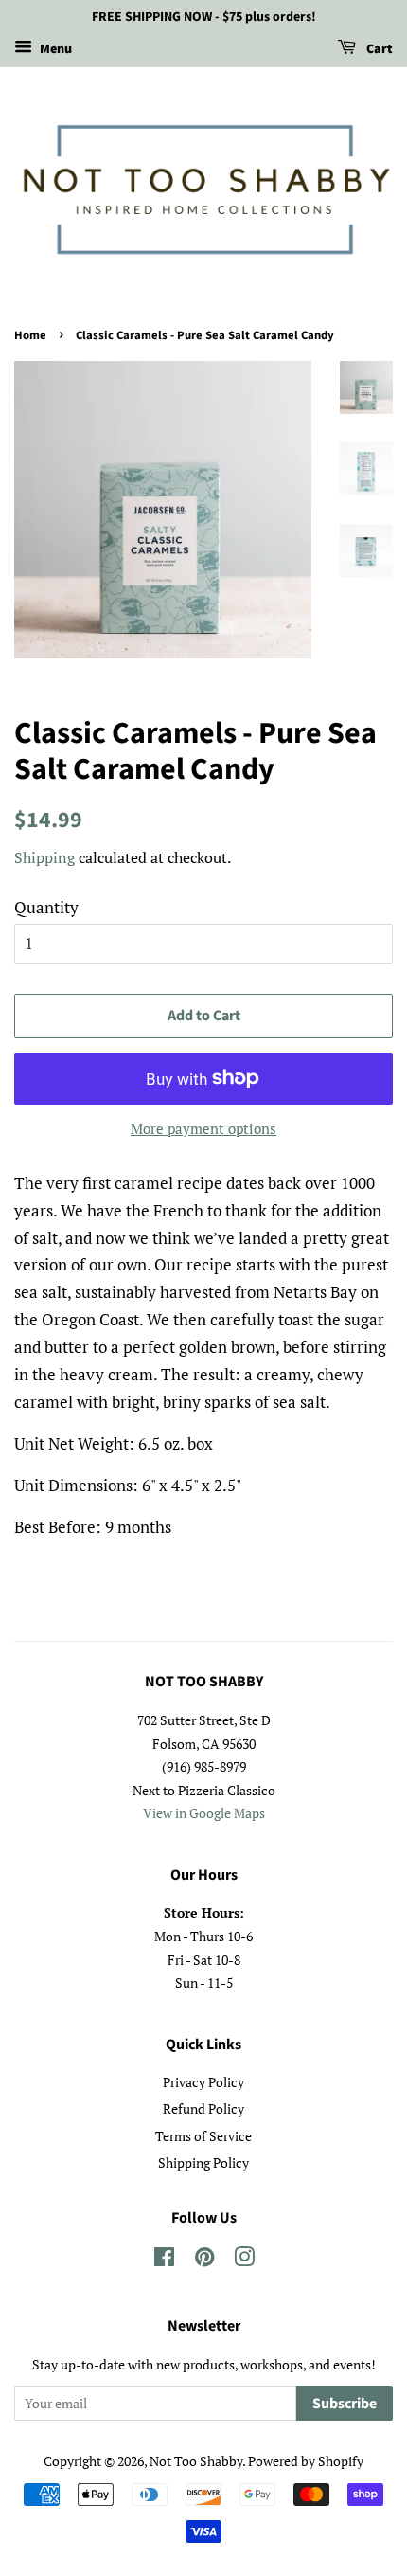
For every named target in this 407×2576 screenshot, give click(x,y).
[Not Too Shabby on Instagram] (244, 2260)
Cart (378, 49)
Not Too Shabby (196, 2461)
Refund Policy (203, 2108)
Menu (54, 49)
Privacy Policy (203, 2082)
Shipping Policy (203, 2162)
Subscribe (345, 2404)
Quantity (46, 907)
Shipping (44, 857)
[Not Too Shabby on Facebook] (164, 2260)
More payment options (203, 1128)
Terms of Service (203, 2136)
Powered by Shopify (306, 2461)
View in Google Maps (204, 1813)
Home (30, 335)
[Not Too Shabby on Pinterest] (204, 2260)
